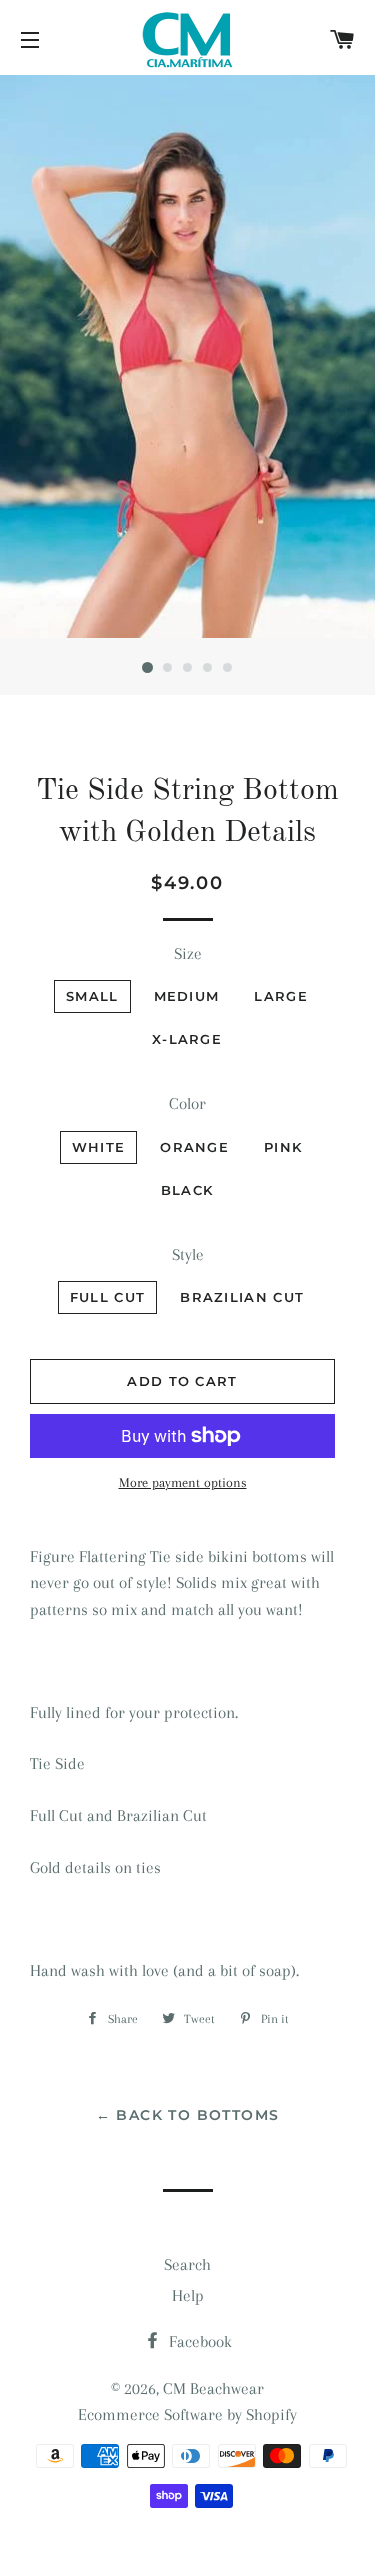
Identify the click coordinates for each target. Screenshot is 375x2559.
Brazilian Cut (242, 1297)
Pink (283, 1147)
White (99, 1147)
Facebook (198, 2341)
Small (92, 996)
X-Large (187, 1039)
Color (187, 1103)
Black (187, 1190)
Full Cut (107, 1297)
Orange (194, 1147)
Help (188, 2295)
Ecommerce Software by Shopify (187, 2414)
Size (188, 953)
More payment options (183, 1482)
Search (187, 2264)
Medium (187, 996)
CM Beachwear (213, 2388)
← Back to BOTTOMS (188, 2115)
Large (281, 996)
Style (188, 1254)
